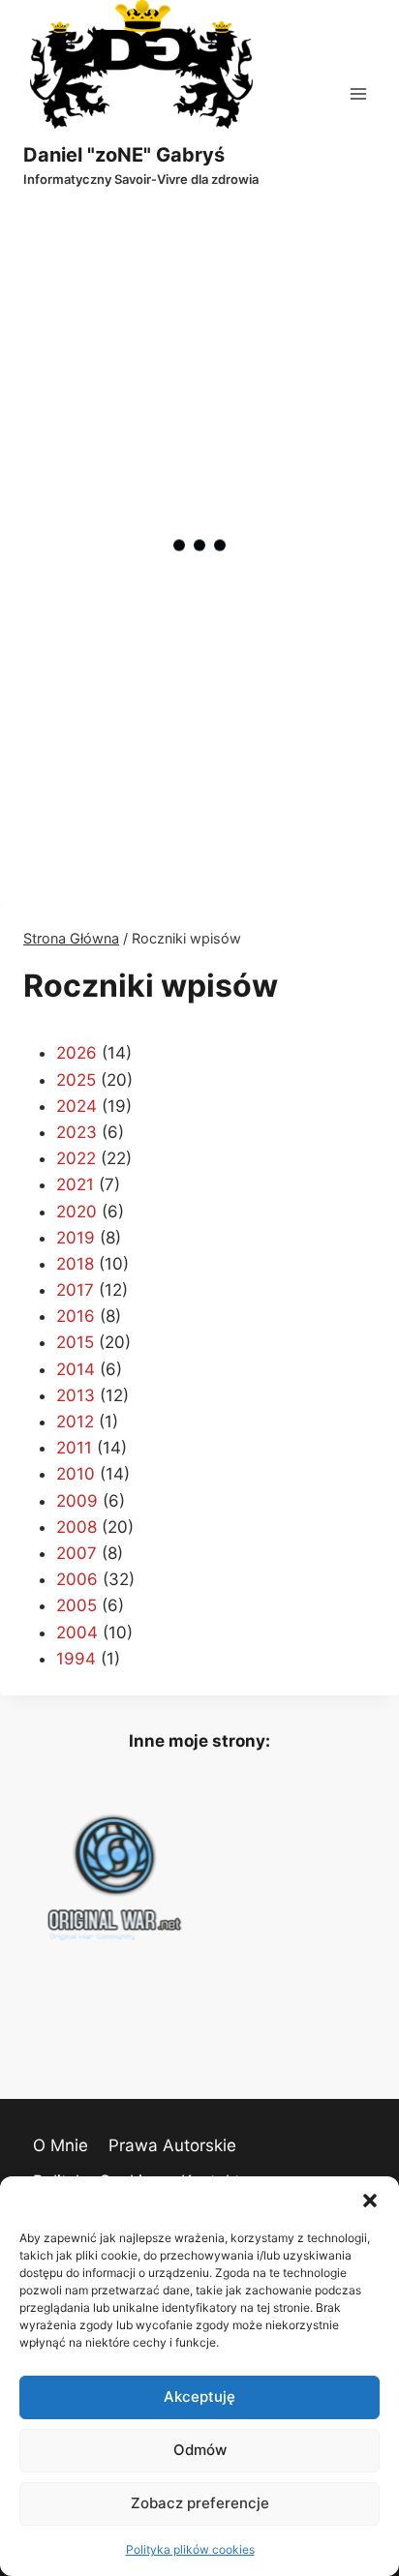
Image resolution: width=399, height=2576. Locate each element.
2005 (77, 1605)
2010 (76, 1474)
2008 (77, 1527)
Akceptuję (199, 2396)
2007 (77, 1553)
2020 (77, 1212)
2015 (75, 1342)
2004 (77, 1632)
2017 (75, 1290)
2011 (74, 1448)
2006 (77, 1579)
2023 (77, 1132)
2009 (77, 1501)
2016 (76, 1316)
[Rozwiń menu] (358, 93)
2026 (77, 1053)
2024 (77, 1106)
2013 (76, 1395)
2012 (75, 1422)
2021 (75, 1184)
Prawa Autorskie (172, 2145)
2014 (76, 1369)
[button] (370, 2201)
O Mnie (61, 2145)
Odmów (200, 2450)
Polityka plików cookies (190, 2549)
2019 (76, 1238)
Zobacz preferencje (200, 2503)
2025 (76, 1080)
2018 (75, 1264)
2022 (76, 1158)
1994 (76, 1659)
